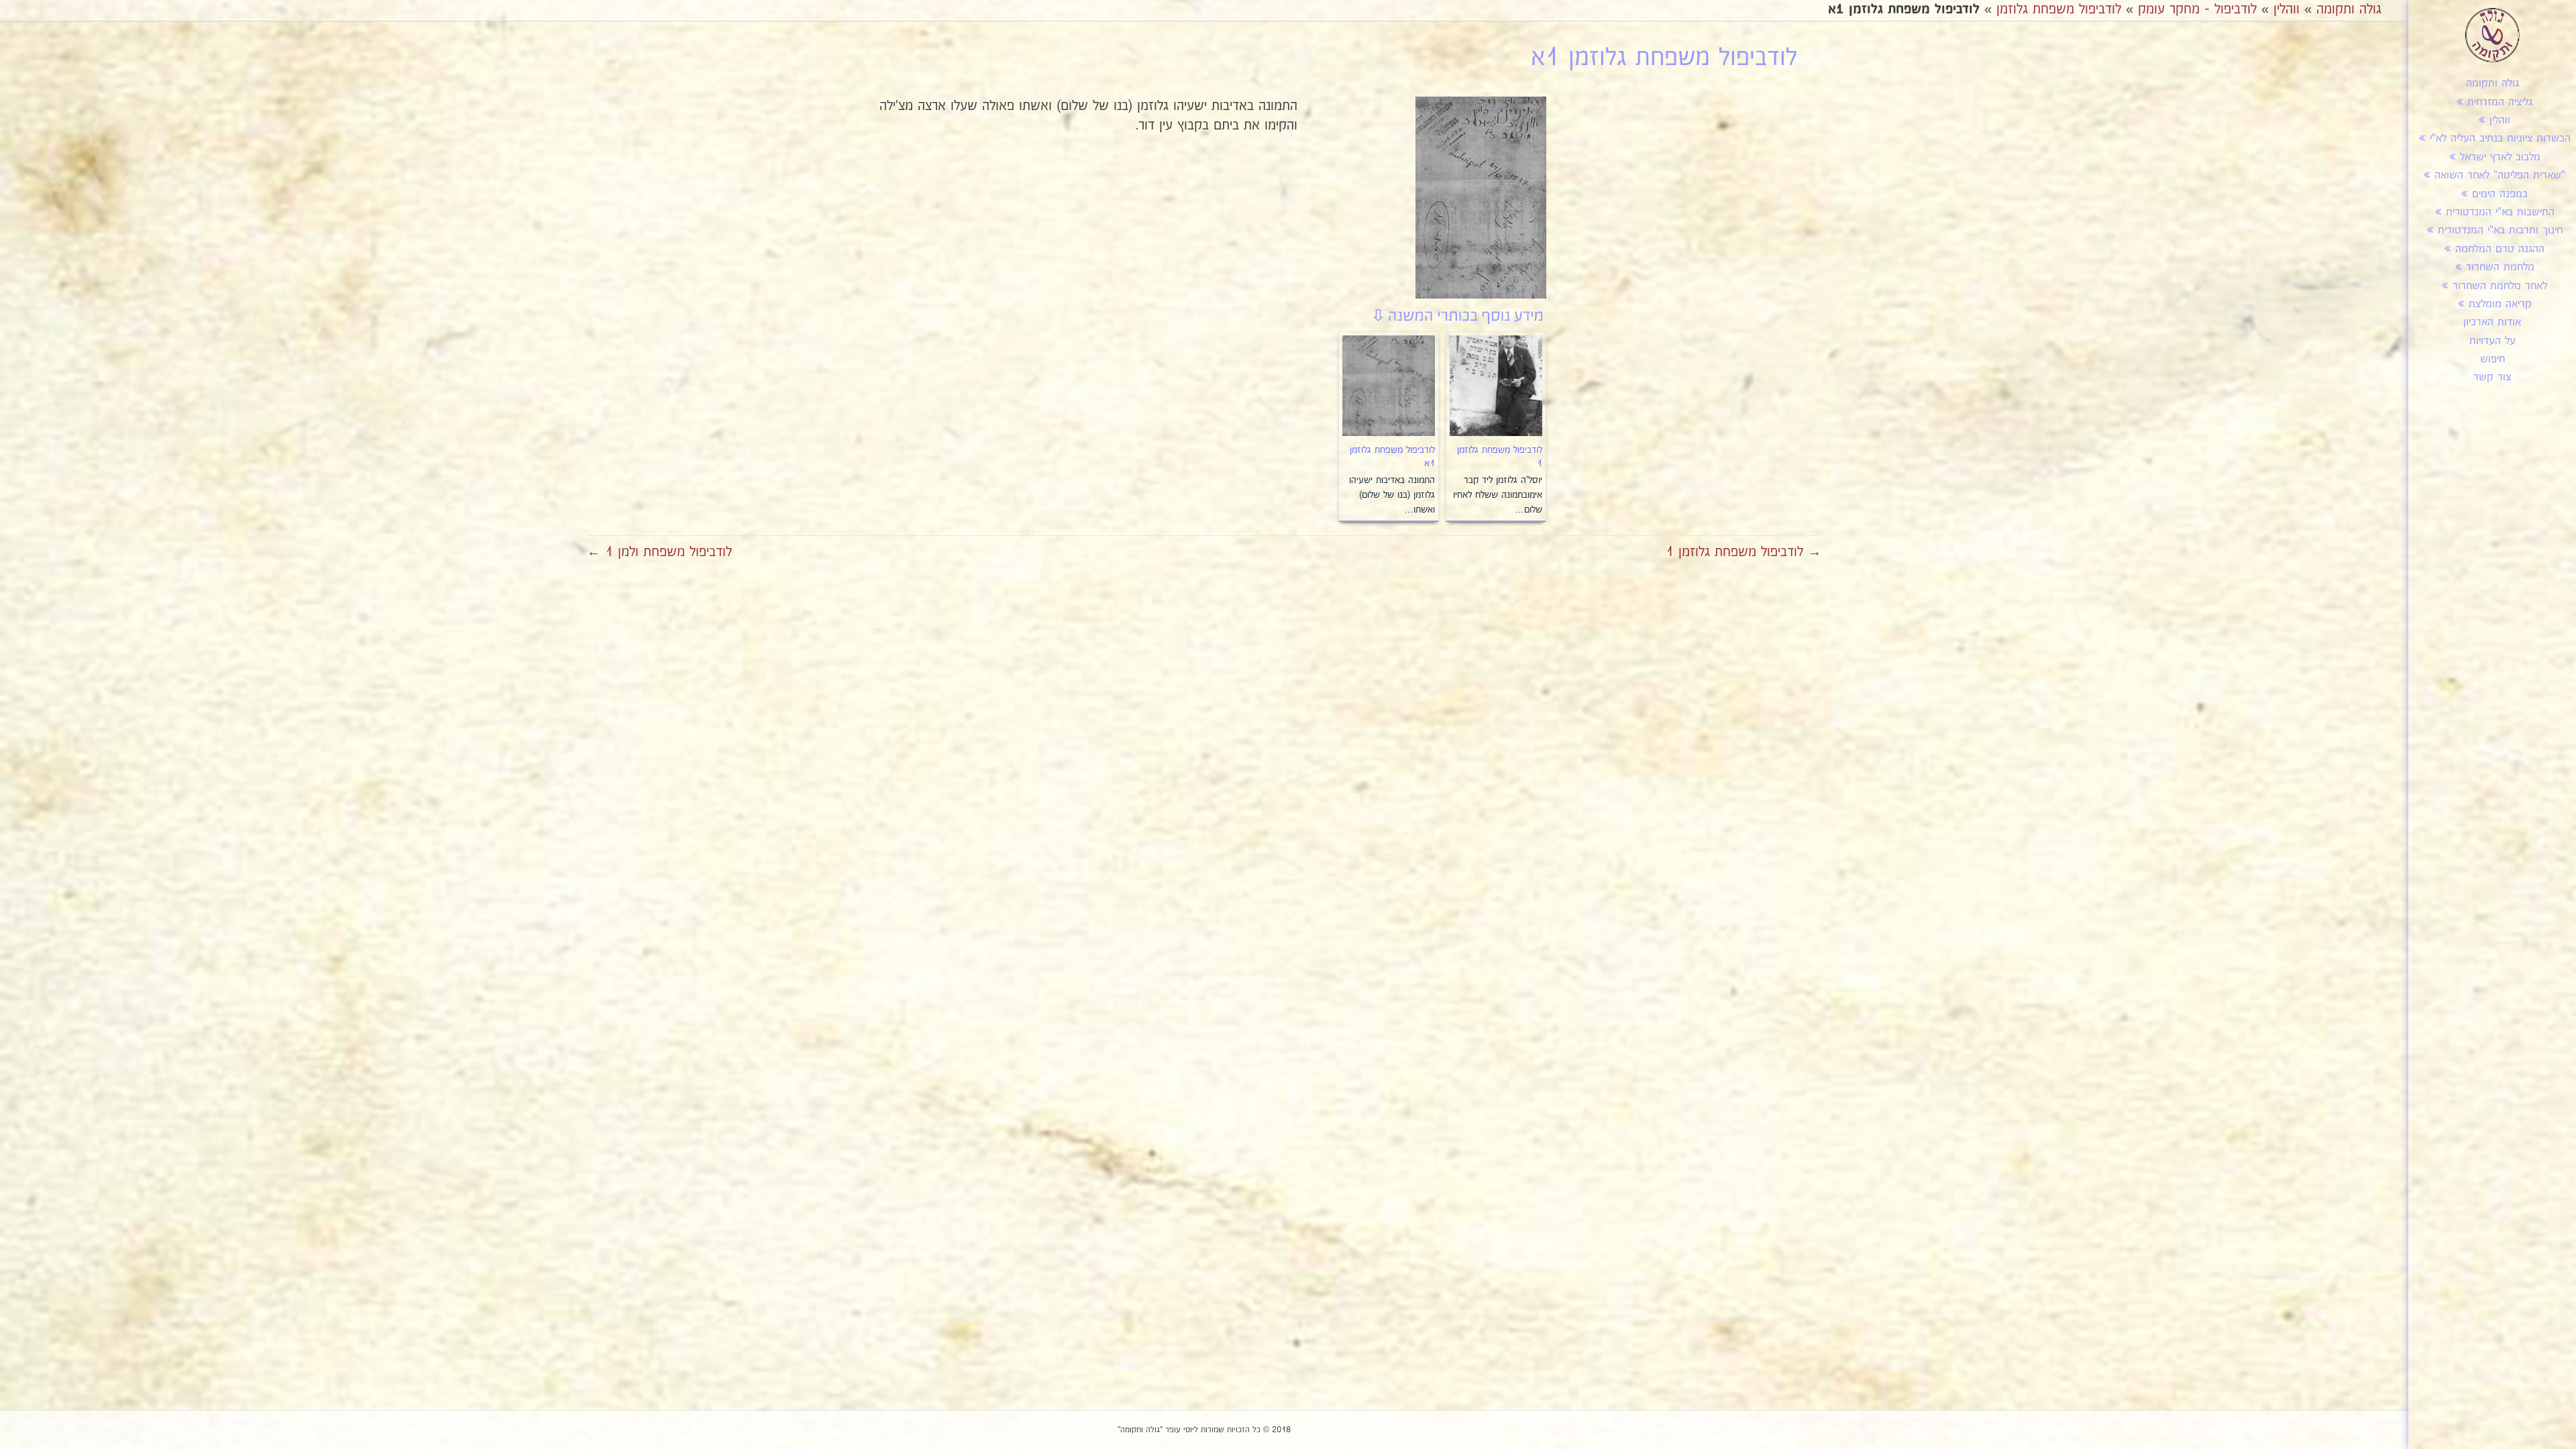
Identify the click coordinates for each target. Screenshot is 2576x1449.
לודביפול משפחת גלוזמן (2059, 9)
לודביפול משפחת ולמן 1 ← (659, 552)
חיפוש (2492, 359)
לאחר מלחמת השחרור (2500, 286)
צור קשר (2492, 377)
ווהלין (2500, 120)
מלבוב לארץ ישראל (2500, 157)
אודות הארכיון (2492, 322)
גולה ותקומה (2492, 84)
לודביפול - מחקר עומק (2197, 9)
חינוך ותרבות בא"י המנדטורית (2500, 230)
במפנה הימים (2500, 194)
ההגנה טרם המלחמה (2500, 249)
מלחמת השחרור (2500, 267)
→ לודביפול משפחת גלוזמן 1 (1743, 552)
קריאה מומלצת (2500, 304)
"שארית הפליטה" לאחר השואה (2500, 175)
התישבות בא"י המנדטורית (2500, 212)
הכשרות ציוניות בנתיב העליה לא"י (2500, 139)
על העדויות (2492, 341)
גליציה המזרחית (2500, 102)
